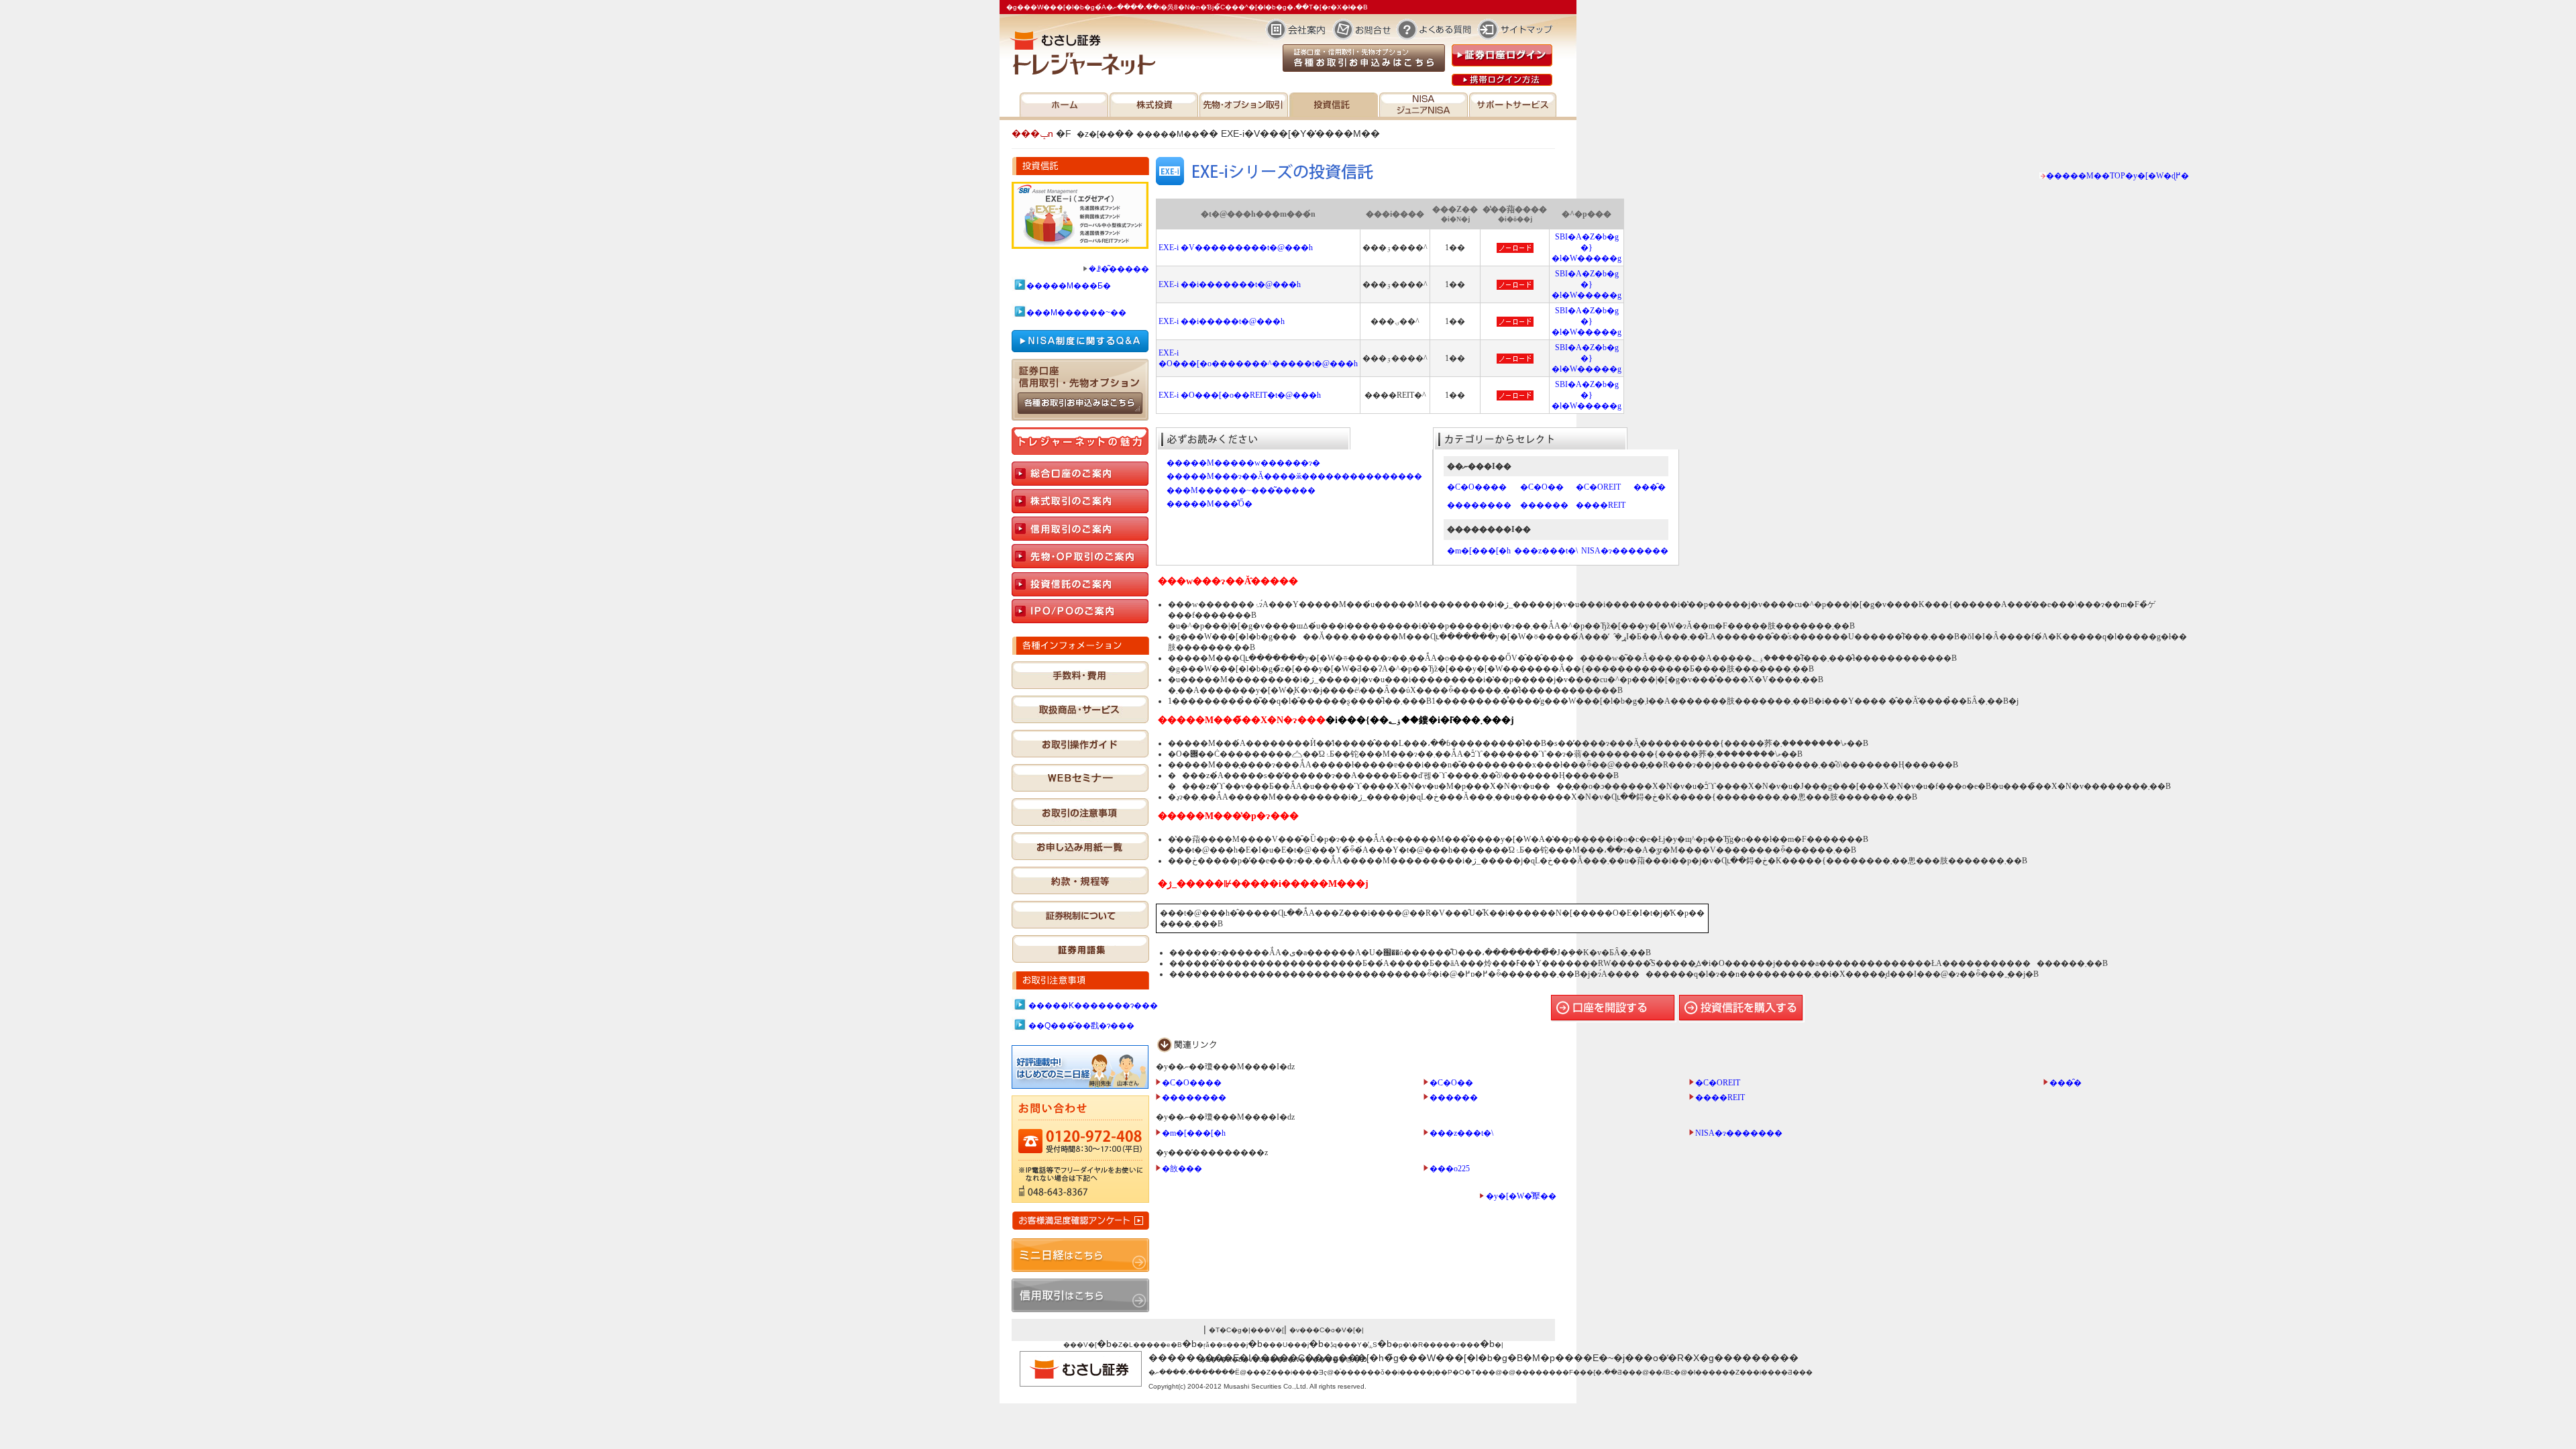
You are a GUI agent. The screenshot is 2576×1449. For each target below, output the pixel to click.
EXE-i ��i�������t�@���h (1230, 284)
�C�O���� (1477, 487)
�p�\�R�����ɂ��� (1436, 1345)
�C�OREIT (1598, 487)
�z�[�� (1096, 134)
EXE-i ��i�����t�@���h (1222, 321)
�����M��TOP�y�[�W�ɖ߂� (2117, 176)
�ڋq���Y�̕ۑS (1350, 1345)
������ (1544, 505)
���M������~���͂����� (1241, 490)
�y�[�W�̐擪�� (1521, 1196)
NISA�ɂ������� (1625, 551)
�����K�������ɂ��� (1093, 1006)
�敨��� (1182, 1169)
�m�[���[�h (1479, 551)
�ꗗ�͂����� (1119, 269)
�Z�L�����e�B (1147, 1345)
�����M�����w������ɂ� (1243, 463)
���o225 (1450, 1169)
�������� (1479, 505)
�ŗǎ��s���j (1222, 1345)
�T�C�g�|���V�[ (1246, 1330)
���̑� (1650, 487)
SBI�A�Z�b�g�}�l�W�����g (1587, 248)
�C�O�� (1542, 487)
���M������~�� (1076, 313)
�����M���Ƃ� (1069, 286)
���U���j (1286, 1345)
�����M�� (1168, 134)
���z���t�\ (1546, 551)
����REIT (1601, 505)
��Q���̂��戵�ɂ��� (1081, 1026)
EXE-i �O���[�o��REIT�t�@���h (1240, 395)
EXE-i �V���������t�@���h (1236, 248)
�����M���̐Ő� (1210, 504)
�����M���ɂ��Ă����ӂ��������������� (1294, 476)
